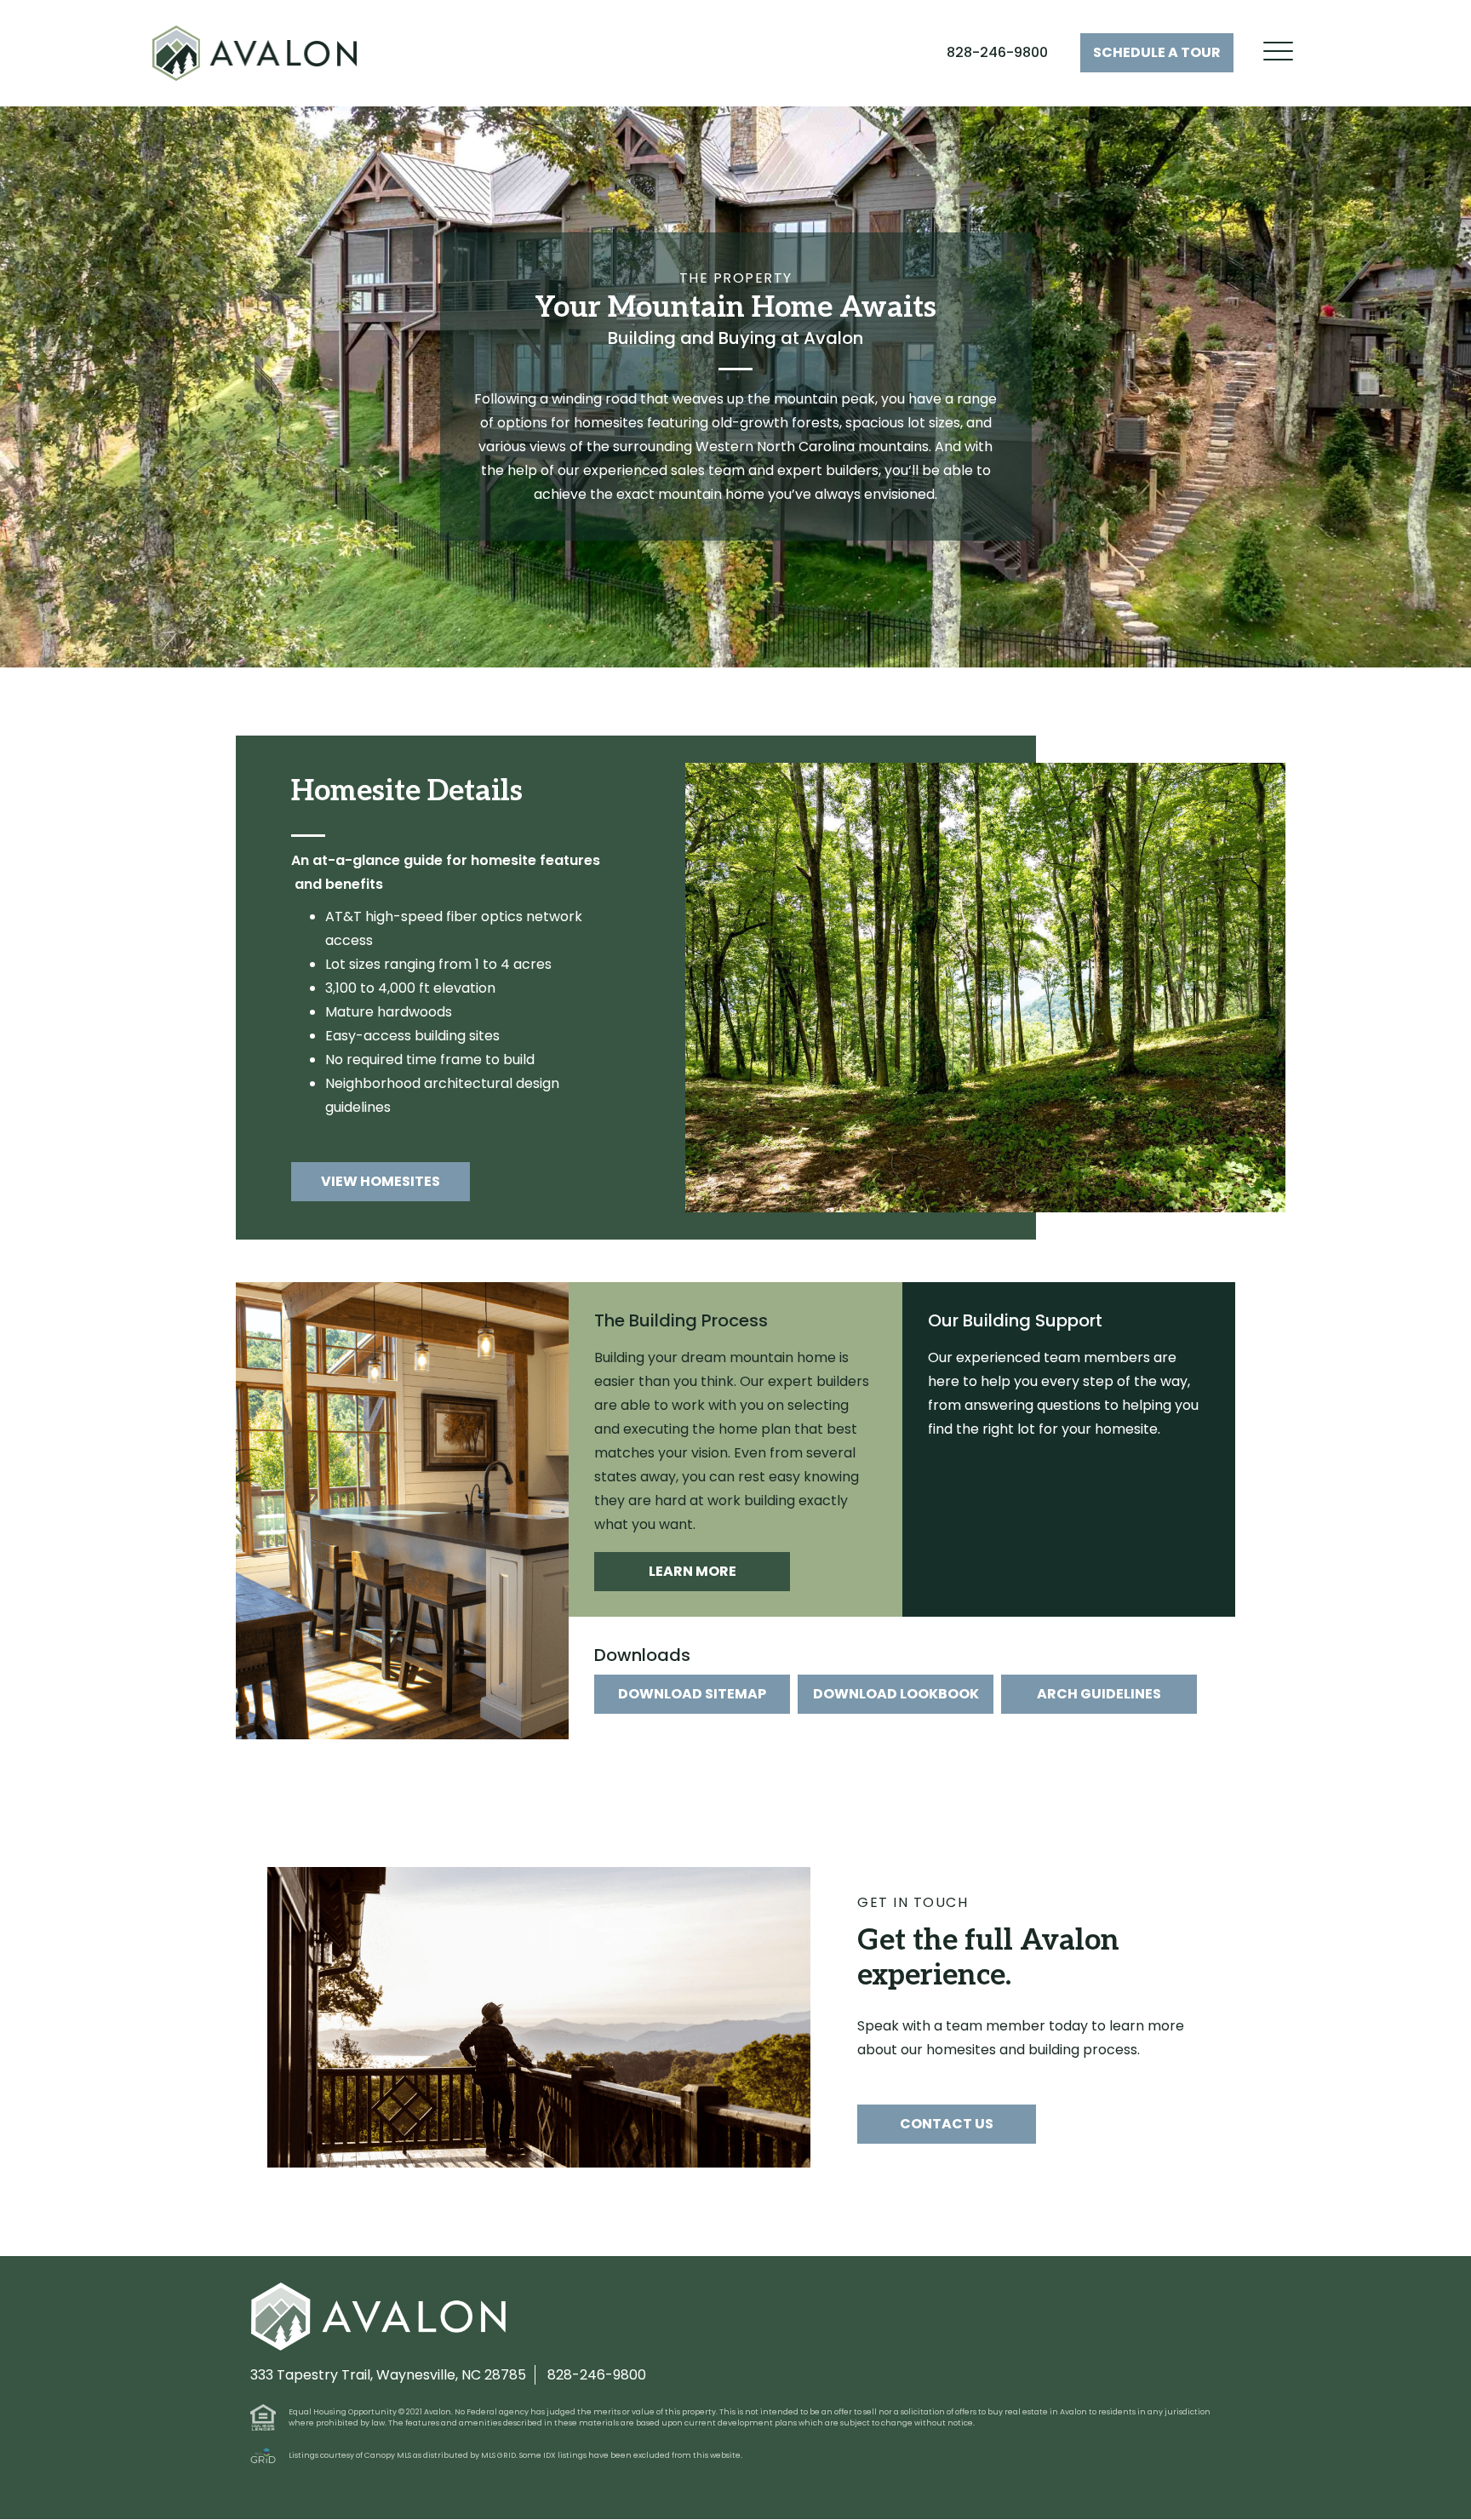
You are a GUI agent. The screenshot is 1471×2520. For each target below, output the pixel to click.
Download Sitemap (692, 1694)
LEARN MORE (693, 1571)
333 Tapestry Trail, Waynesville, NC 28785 (388, 2376)
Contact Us (947, 2124)
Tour (1157, 52)
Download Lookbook (896, 1694)
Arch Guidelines (1099, 1694)
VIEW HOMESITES (381, 1181)
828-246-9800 (997, 52)
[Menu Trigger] (1278, 52)
